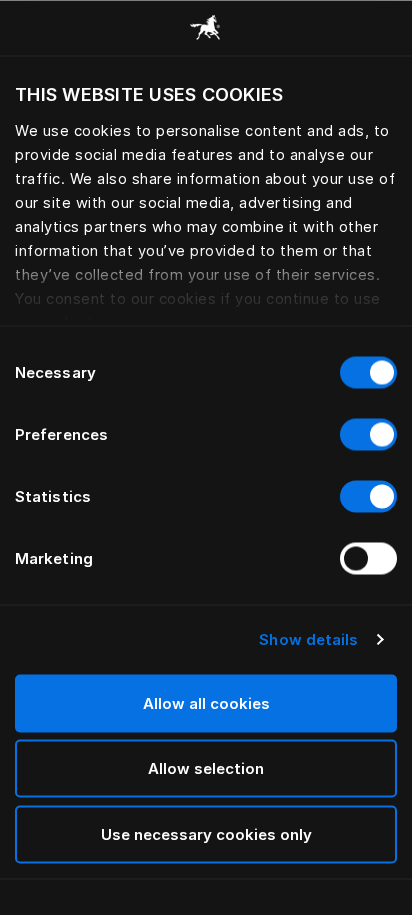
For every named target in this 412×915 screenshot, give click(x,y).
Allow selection (206, 768)
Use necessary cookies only (206, 833)
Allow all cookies (206, 702)
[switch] (368, 434)
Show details (308, 639)
